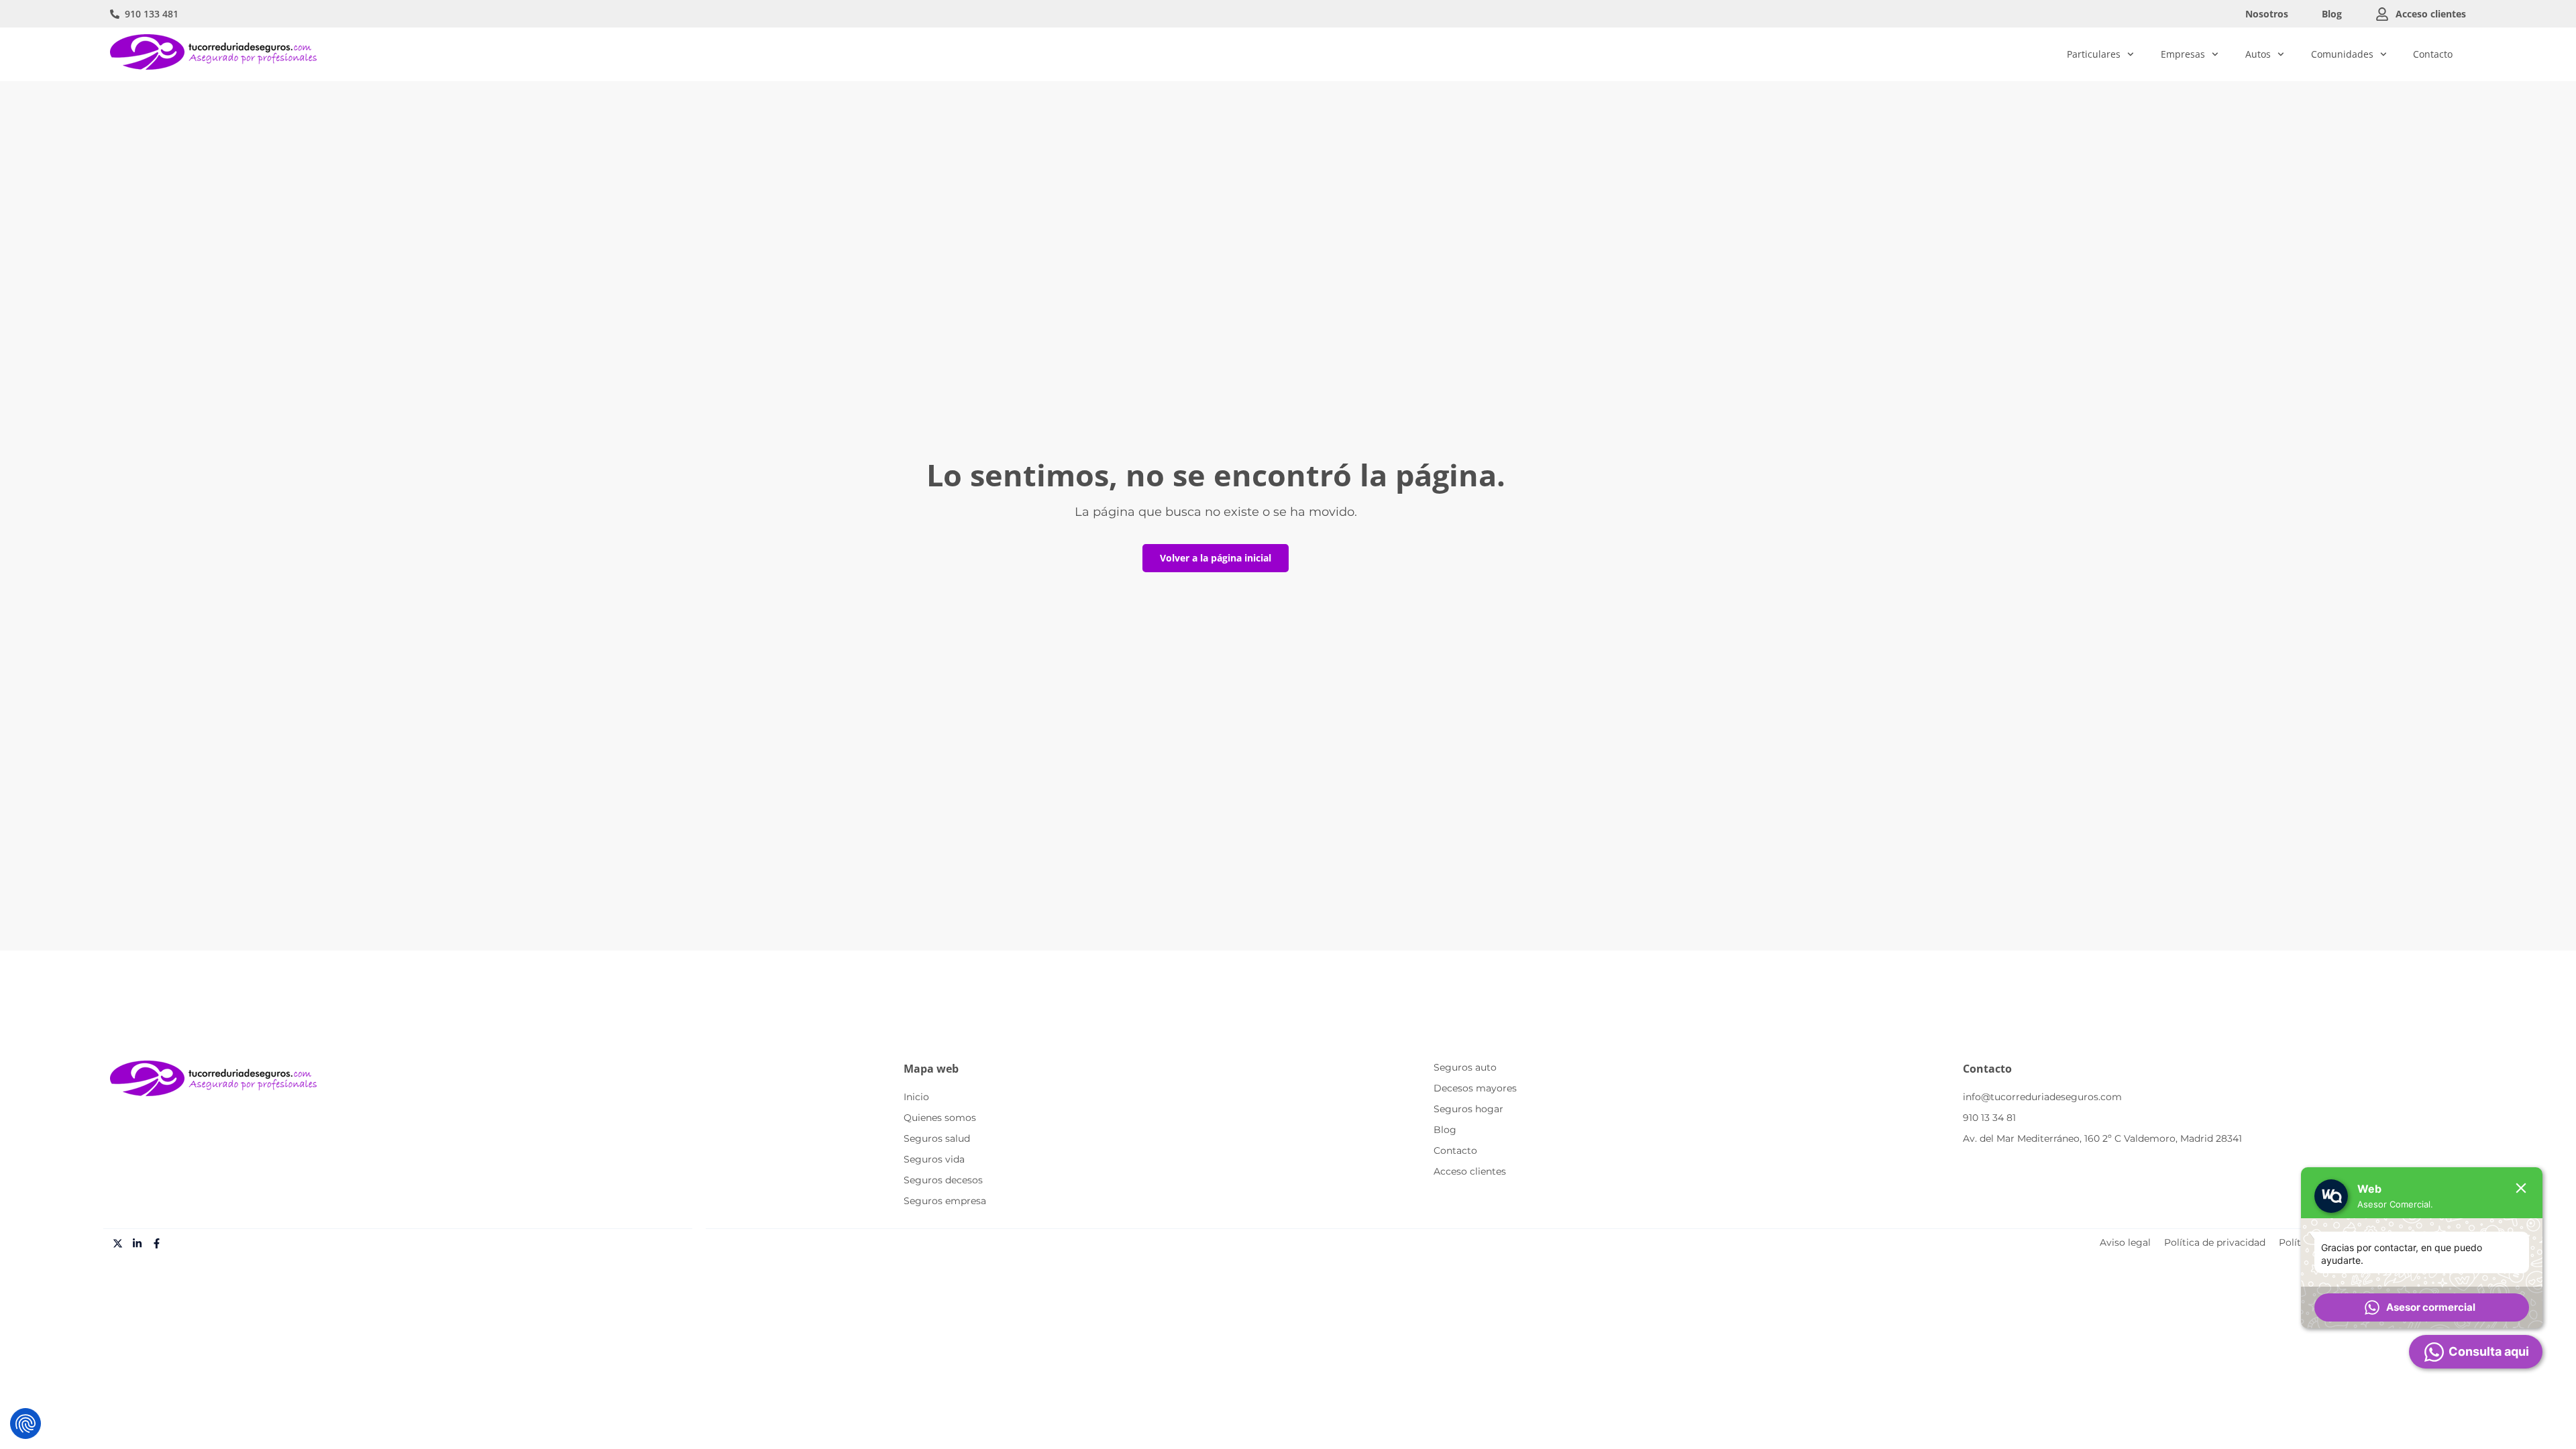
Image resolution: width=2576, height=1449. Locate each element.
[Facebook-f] (157, 1244)
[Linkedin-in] (138, 1244)
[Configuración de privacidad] (25, 1424)
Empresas (2183, 54)
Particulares (2094, 54)
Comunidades (2342, 54)
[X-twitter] (118, 1244)
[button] (2422, 1307)
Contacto (2433, 54)
